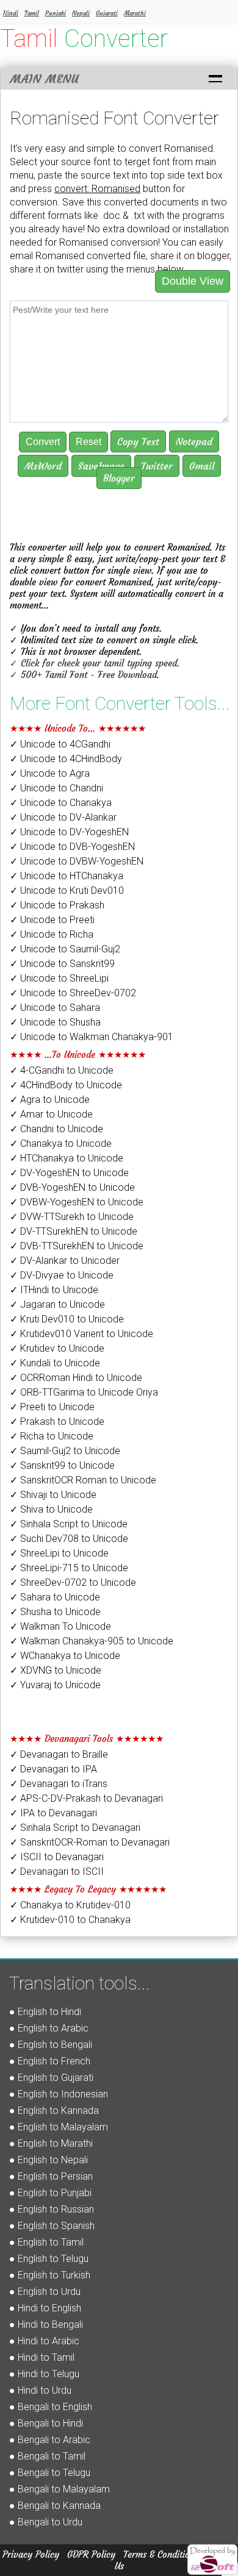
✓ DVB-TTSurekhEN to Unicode (77, 1246)
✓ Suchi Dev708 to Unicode (69, 1539)
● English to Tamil (46, 2242)
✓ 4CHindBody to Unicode (66, 1085)
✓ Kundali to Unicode (55, 1363)
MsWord (43, 466)
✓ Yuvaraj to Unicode (55, 1685)
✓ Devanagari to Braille (59, 1754)
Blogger (119, 478)
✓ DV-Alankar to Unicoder (65, 1261)
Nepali (81, 13)
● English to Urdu (45, 2292)
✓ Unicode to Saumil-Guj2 (65, 949)
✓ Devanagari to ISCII (57, 1871)
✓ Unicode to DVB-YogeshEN (72, 847)
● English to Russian (52, 2209)
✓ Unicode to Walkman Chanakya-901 (92, 1037)
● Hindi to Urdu (40, 2390)
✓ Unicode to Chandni (56, 788)
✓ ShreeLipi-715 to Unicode (69, 1568)
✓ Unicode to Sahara (55, 1008)
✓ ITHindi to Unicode (54, 1290)
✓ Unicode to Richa (52, 934)
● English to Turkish (50, 2275)
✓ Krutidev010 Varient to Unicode (81, 1334)
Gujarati (107, 13)
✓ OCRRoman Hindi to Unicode (76, 1378)
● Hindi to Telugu (44, 2374)
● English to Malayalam (59, 2127)
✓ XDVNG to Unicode (56, 1670)
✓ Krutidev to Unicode (57, 1348)
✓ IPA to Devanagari (53, 1813)
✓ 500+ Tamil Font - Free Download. (85, 675)
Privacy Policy (31, 2554)
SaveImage (101, 466)
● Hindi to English (45, 2308)
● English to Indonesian (59, 2094)
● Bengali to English (51, 2407)
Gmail (202, 466)
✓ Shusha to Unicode (55, 1612)
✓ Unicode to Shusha (55, 1022)
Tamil (32, 13)
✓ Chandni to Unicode (56, 1129)
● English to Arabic (49, 2028)
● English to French (50, 2061)
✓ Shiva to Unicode (51, 1509)
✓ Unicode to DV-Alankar (63, 817)
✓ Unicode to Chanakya (61, 803)
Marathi (135, 13)
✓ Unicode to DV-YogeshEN (69, 832)
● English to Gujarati (51, 2078)
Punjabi (56, 13)
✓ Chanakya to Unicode (61, 1144)
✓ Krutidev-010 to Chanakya (70, 1920)
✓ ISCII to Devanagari (57, 1857)
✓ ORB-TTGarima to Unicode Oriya (84, 1392)
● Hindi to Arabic (44, 2341)
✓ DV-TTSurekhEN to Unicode (74, 1231)
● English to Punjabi (50, 2193)
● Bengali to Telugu (50, 2473)
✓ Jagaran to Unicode (57, 1304)
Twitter (157, 466)
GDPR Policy (91, 2554)
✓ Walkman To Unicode (60, 1626)
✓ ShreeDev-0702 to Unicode (73, 1582)
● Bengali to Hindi (46, 2423)
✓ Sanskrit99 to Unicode (62, 1465)
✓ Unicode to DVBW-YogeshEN (77, 861)
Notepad (194, 441)
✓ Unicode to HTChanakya (67, 876)
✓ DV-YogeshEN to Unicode (69, 1173)
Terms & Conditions (161, 2554)
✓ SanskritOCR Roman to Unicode (83, 1480)
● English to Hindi (45, 2012)
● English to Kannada (54, 2110)
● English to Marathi (51, 2143)
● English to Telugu (49, 2259)
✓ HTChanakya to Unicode (67, 1158)
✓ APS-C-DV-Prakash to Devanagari (86, 1798)
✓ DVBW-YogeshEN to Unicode (77, 1202)
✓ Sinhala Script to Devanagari (75, 1828)
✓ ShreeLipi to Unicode (59, 1553)
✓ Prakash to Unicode (57, 1422)
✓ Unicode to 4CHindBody (66, 759)
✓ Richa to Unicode (52, 1436)
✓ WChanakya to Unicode (65, 1656)
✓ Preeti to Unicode (52, 1407)
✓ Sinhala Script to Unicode (69, 1524)
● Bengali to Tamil (47, 2456)
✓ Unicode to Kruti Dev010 (67, 890)
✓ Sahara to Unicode (55, 1597)
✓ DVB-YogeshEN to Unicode (72, 1187)
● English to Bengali (51, 2045)
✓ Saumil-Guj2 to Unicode (65, 1451)
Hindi (11, 13)
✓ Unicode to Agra (50, 773)
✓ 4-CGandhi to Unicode (62, 1070)
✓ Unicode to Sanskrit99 (62, 964)
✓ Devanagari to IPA (53, 1769)
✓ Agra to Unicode (50, 1100)
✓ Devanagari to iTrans (59, 1784)
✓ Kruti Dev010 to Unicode (67, 1319)
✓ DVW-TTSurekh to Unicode (72, 1217)
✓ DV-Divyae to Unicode (62, 1275)
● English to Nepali (49, 2160)
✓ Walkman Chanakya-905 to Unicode (92, 1641)
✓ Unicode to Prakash (57, 905)
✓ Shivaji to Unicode (53, 1495)
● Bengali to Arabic (50, 2440)
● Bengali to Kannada (55, 2506)
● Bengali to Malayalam (60, 2489)
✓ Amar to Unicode (51, 1114)
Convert (43, 442)
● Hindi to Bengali (46, 2324)
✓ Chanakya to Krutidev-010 (70, 1905)
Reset (88, 442)
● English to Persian (51, 2176)
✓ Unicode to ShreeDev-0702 (73, 993)
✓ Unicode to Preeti (52, 920)
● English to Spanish (52, 2226)
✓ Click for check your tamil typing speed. (95, 663)
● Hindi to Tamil (42, 2357)
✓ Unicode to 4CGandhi (60, 744)
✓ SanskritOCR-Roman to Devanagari (90, 1842)
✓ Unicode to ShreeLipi (59, 978)
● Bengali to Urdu (46, 2522)
